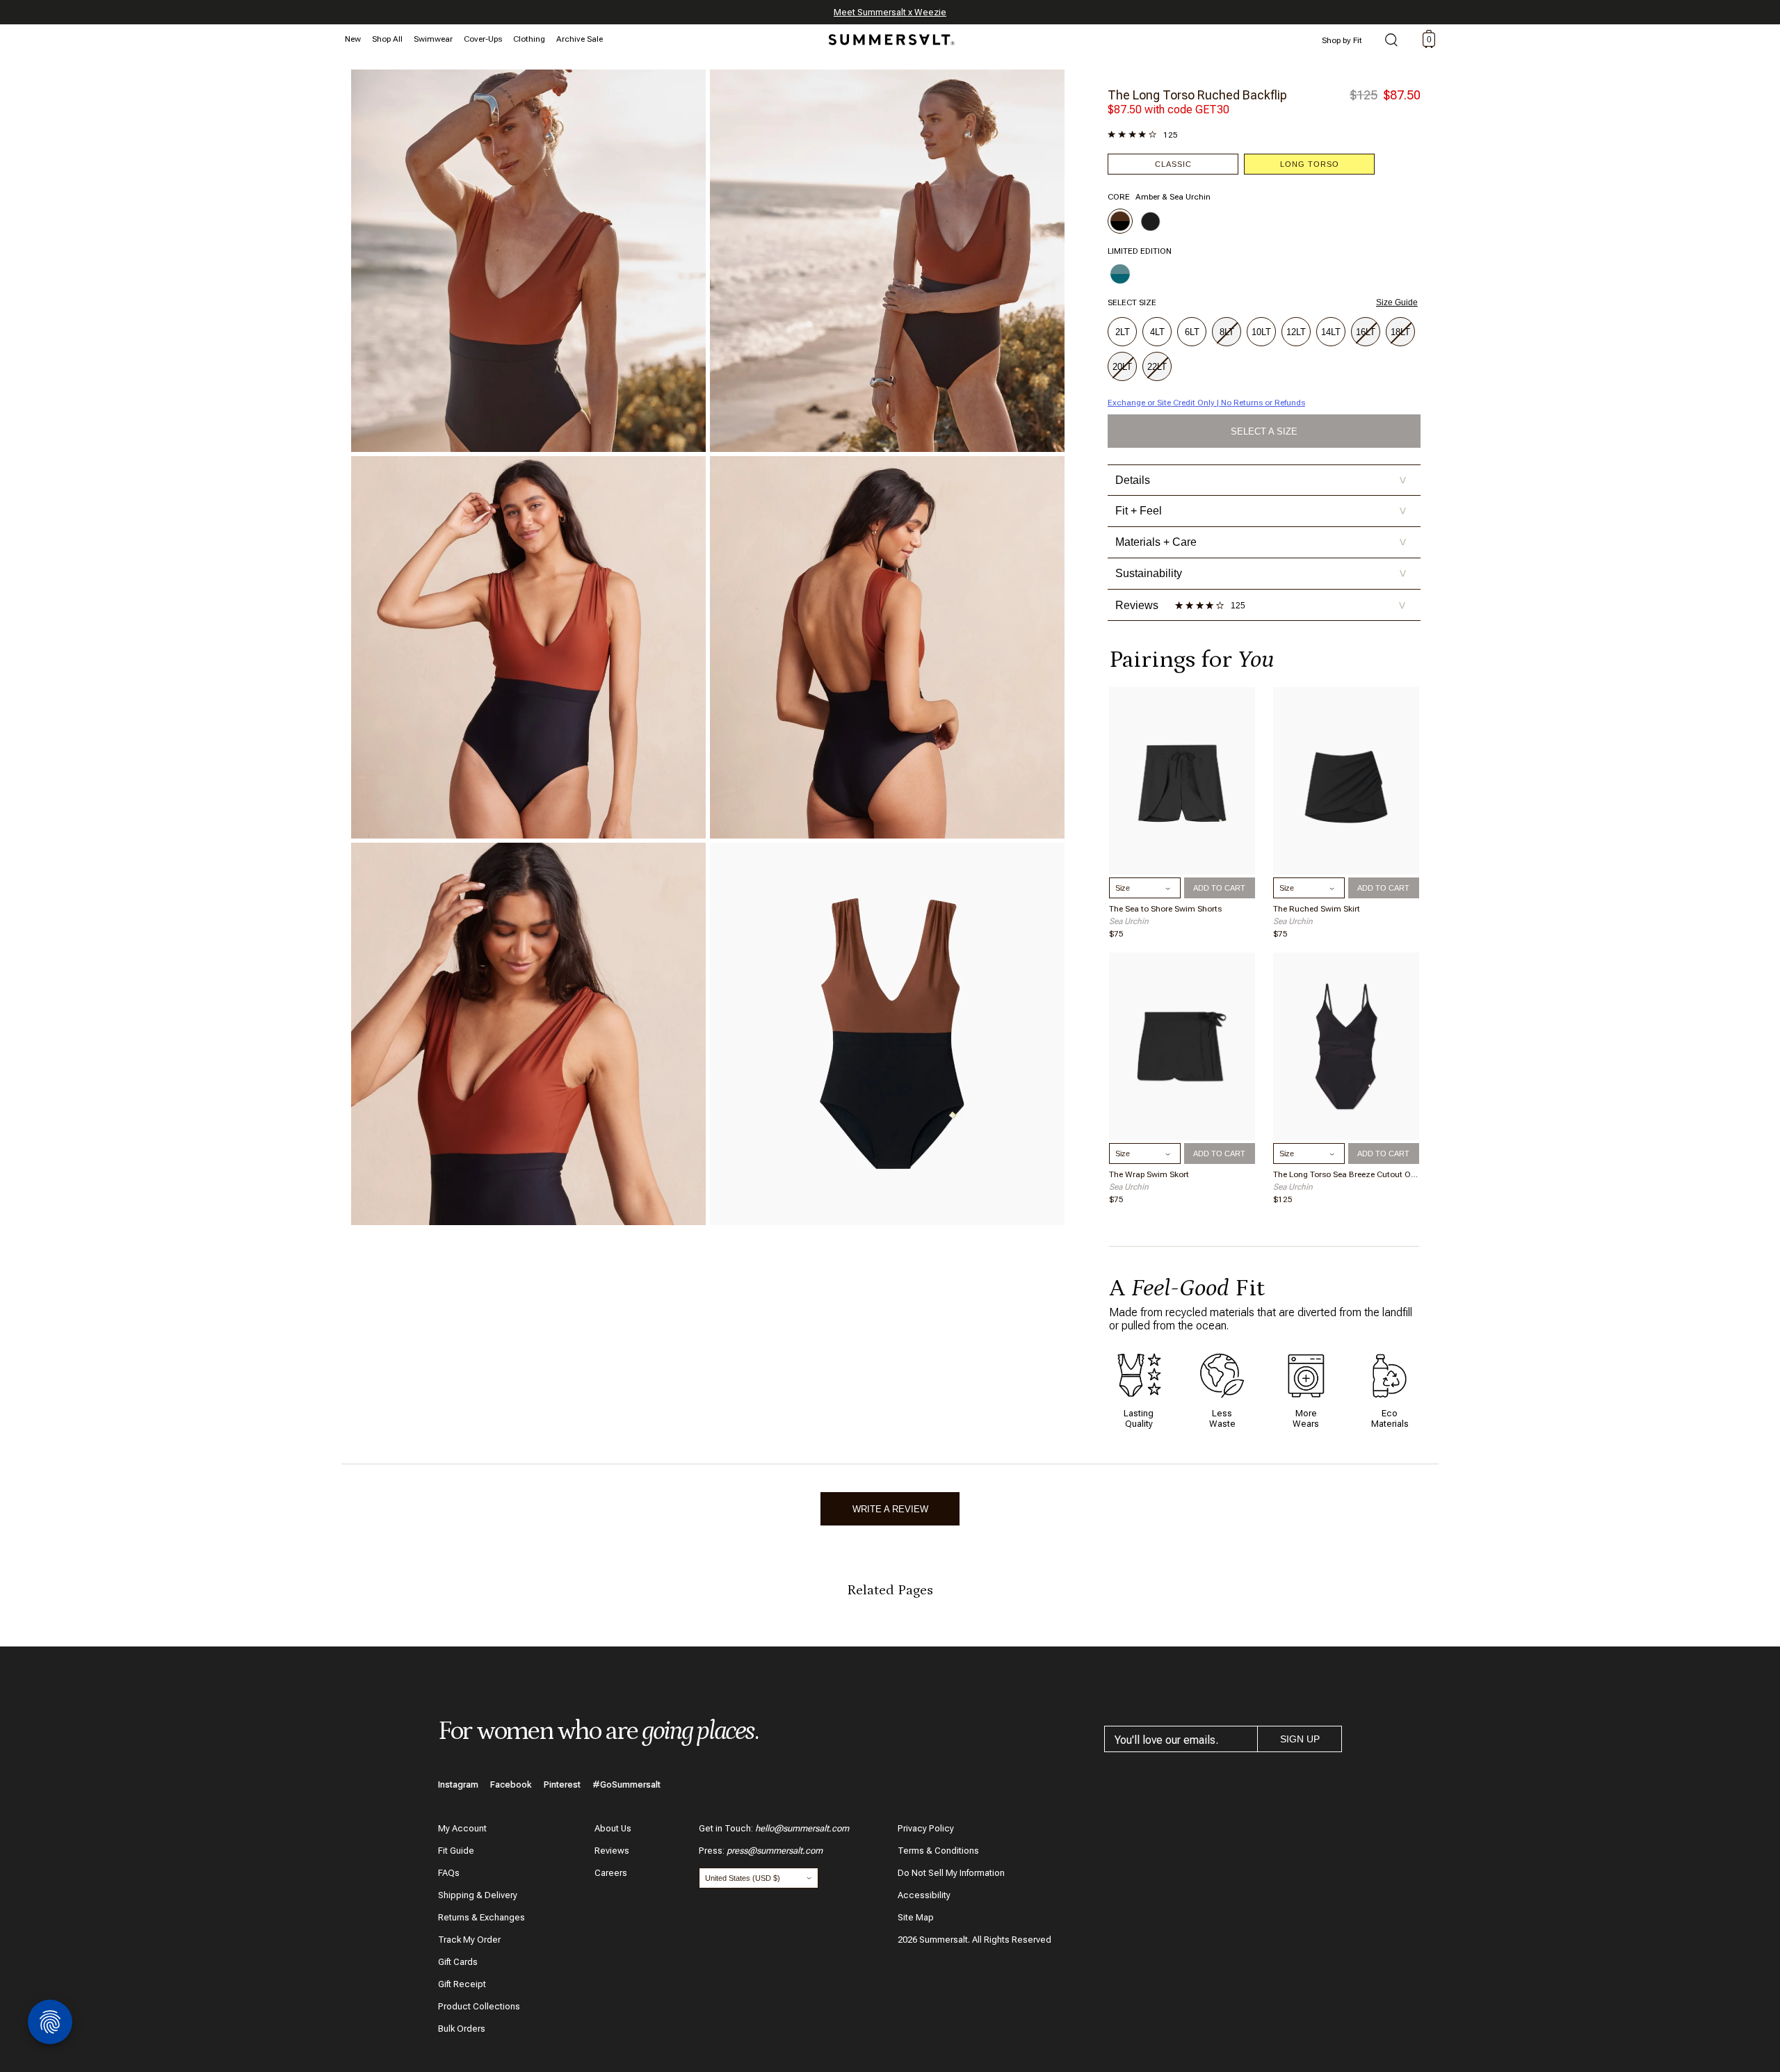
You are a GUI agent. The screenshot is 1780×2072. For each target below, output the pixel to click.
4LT (1157, 332)
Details (1261, 480)
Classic (1173, 164)
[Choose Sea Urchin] (1151, 221)
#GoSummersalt (626, 1784)
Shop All (387, 39)
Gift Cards (458, 1962)
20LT (1122, 367)
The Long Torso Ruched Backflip (1197, 95)
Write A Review (890, 1509)
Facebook (511, 1784)
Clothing (529, 39)
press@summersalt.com (775, 1851)
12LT (1296, 332)
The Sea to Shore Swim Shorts (1165, 909)
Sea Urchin (1129, 921)
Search (1391, 41)
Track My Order (469, 1940)
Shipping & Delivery (478, 1895)
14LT (1331, 332)
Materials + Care (1261, 542)
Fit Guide (456, 1851)
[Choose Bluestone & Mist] (1120, 274)
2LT (1123, 332)
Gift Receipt (462, 1984)
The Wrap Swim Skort (1149, 1174)
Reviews (612, 1851)
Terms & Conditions (938, 1851)
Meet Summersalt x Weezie (890, 12)
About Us (613, 1828)
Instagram (458, 1784)
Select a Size (1264, 431)
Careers (611, 1873)
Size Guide (1397, 302)
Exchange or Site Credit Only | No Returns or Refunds (1206, 403)
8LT (1227, 332)
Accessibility (924, 1895)
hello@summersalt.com (802, 1828)
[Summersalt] (889, 35)
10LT (1261, 332)
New (353, 39)
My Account (462, 1828)
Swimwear (433, 39)
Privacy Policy (926, 1828)
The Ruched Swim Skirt (1317, 909)
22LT (1157, 367)
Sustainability (1261, 573)
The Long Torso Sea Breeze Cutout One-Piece (1346, 1174)
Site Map (916, 1917)
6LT (1192, 332)
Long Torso (1310, 164)
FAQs (449, 1873)
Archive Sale (580, 39)
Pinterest (562, 1784)
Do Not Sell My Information (951, 1873)
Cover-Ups (483, 39)
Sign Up (1300, 1739)
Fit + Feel (1261, 511)
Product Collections (479, 2006)
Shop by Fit (1342, 40)
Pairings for (1191, 659)
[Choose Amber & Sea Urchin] (1120, 221)
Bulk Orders (462, 2029)
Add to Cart (1219, 888)
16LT (1366, 332)
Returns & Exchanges (482, 1917)
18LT (1400, 332)
